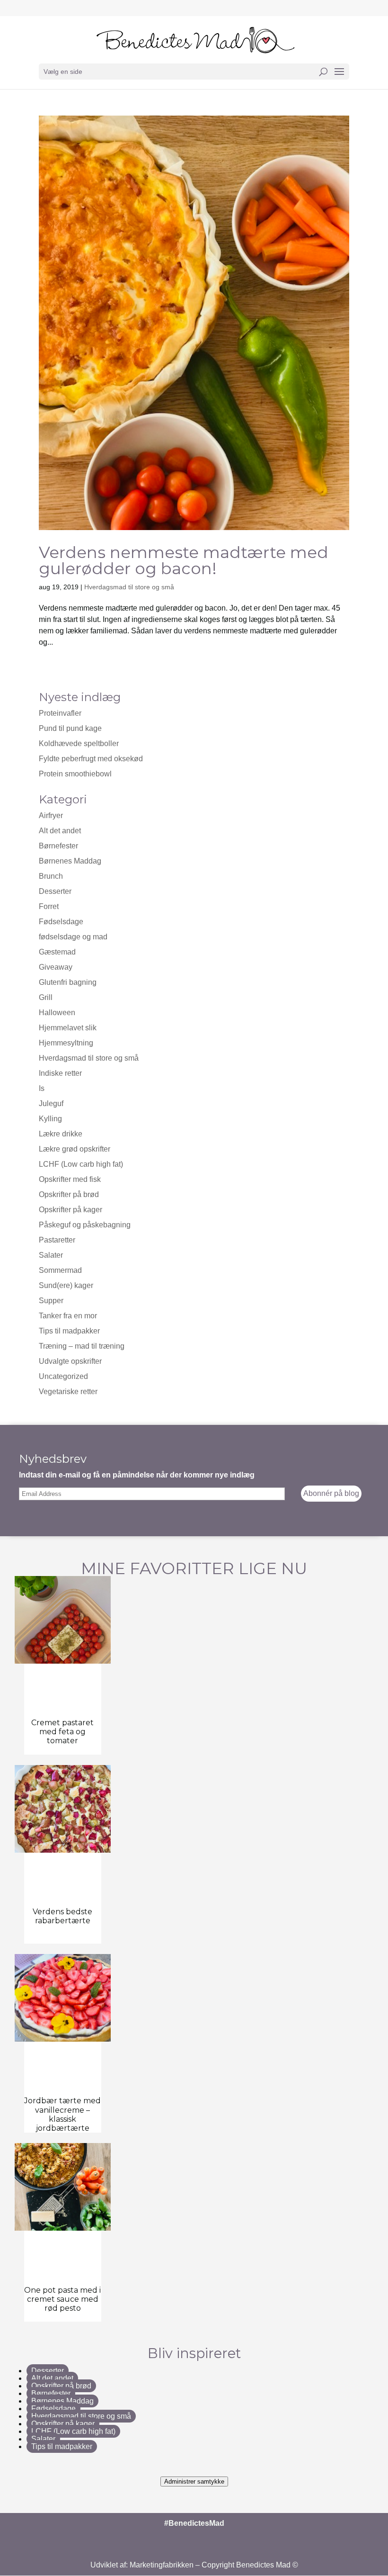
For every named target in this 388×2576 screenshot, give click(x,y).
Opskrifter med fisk (70, 1179)
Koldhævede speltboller (79, 743)
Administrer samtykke (194, 2481)
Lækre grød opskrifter (75, 1149)
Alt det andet (60, 831)
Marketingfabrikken (162, 2565)
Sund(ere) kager (66, 1285)
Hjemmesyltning (66, 1043)
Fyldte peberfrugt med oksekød (91, 759)
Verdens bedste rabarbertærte (62, 1916)
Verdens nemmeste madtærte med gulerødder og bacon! (184, 560)
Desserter (55, 891)
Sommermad (60, 1270)
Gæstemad (57, 952)
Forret (49, 906)
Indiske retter (60, 1073)
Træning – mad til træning (82, 1346)
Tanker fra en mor (68, 1316)
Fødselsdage (61, 922)
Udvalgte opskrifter (70, 1361)
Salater (51, 1255)
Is (42, 1088)
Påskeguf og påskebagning (85, 1225)
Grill (46, 997)
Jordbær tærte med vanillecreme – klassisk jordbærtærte (62, 2114)
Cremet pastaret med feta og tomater (62, 1732)
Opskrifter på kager (71, 1210)
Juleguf (51, 1103)
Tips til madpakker (69, 1331)
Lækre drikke (61, 1134)
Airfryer (51, 815)
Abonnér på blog (331, 1493)
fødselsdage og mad (73, 937)
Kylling (50, 1119)
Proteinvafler (60, 713)
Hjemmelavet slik (68, 1028)
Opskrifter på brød (69, 1194)
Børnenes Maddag (70, 861)
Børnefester (58, 846)
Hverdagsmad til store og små (129, 587)
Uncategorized (63, 1376)
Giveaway (56, 967)
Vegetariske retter (68, 1392)
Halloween (57, 1013)
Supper (51, 1301)
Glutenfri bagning (68, 982)
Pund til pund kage (70, 728)
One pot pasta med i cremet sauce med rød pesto (62, 2299)
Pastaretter (57, 1240)
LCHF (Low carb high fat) (81, 1164)
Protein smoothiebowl (75, 774)
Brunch (51, 876)
